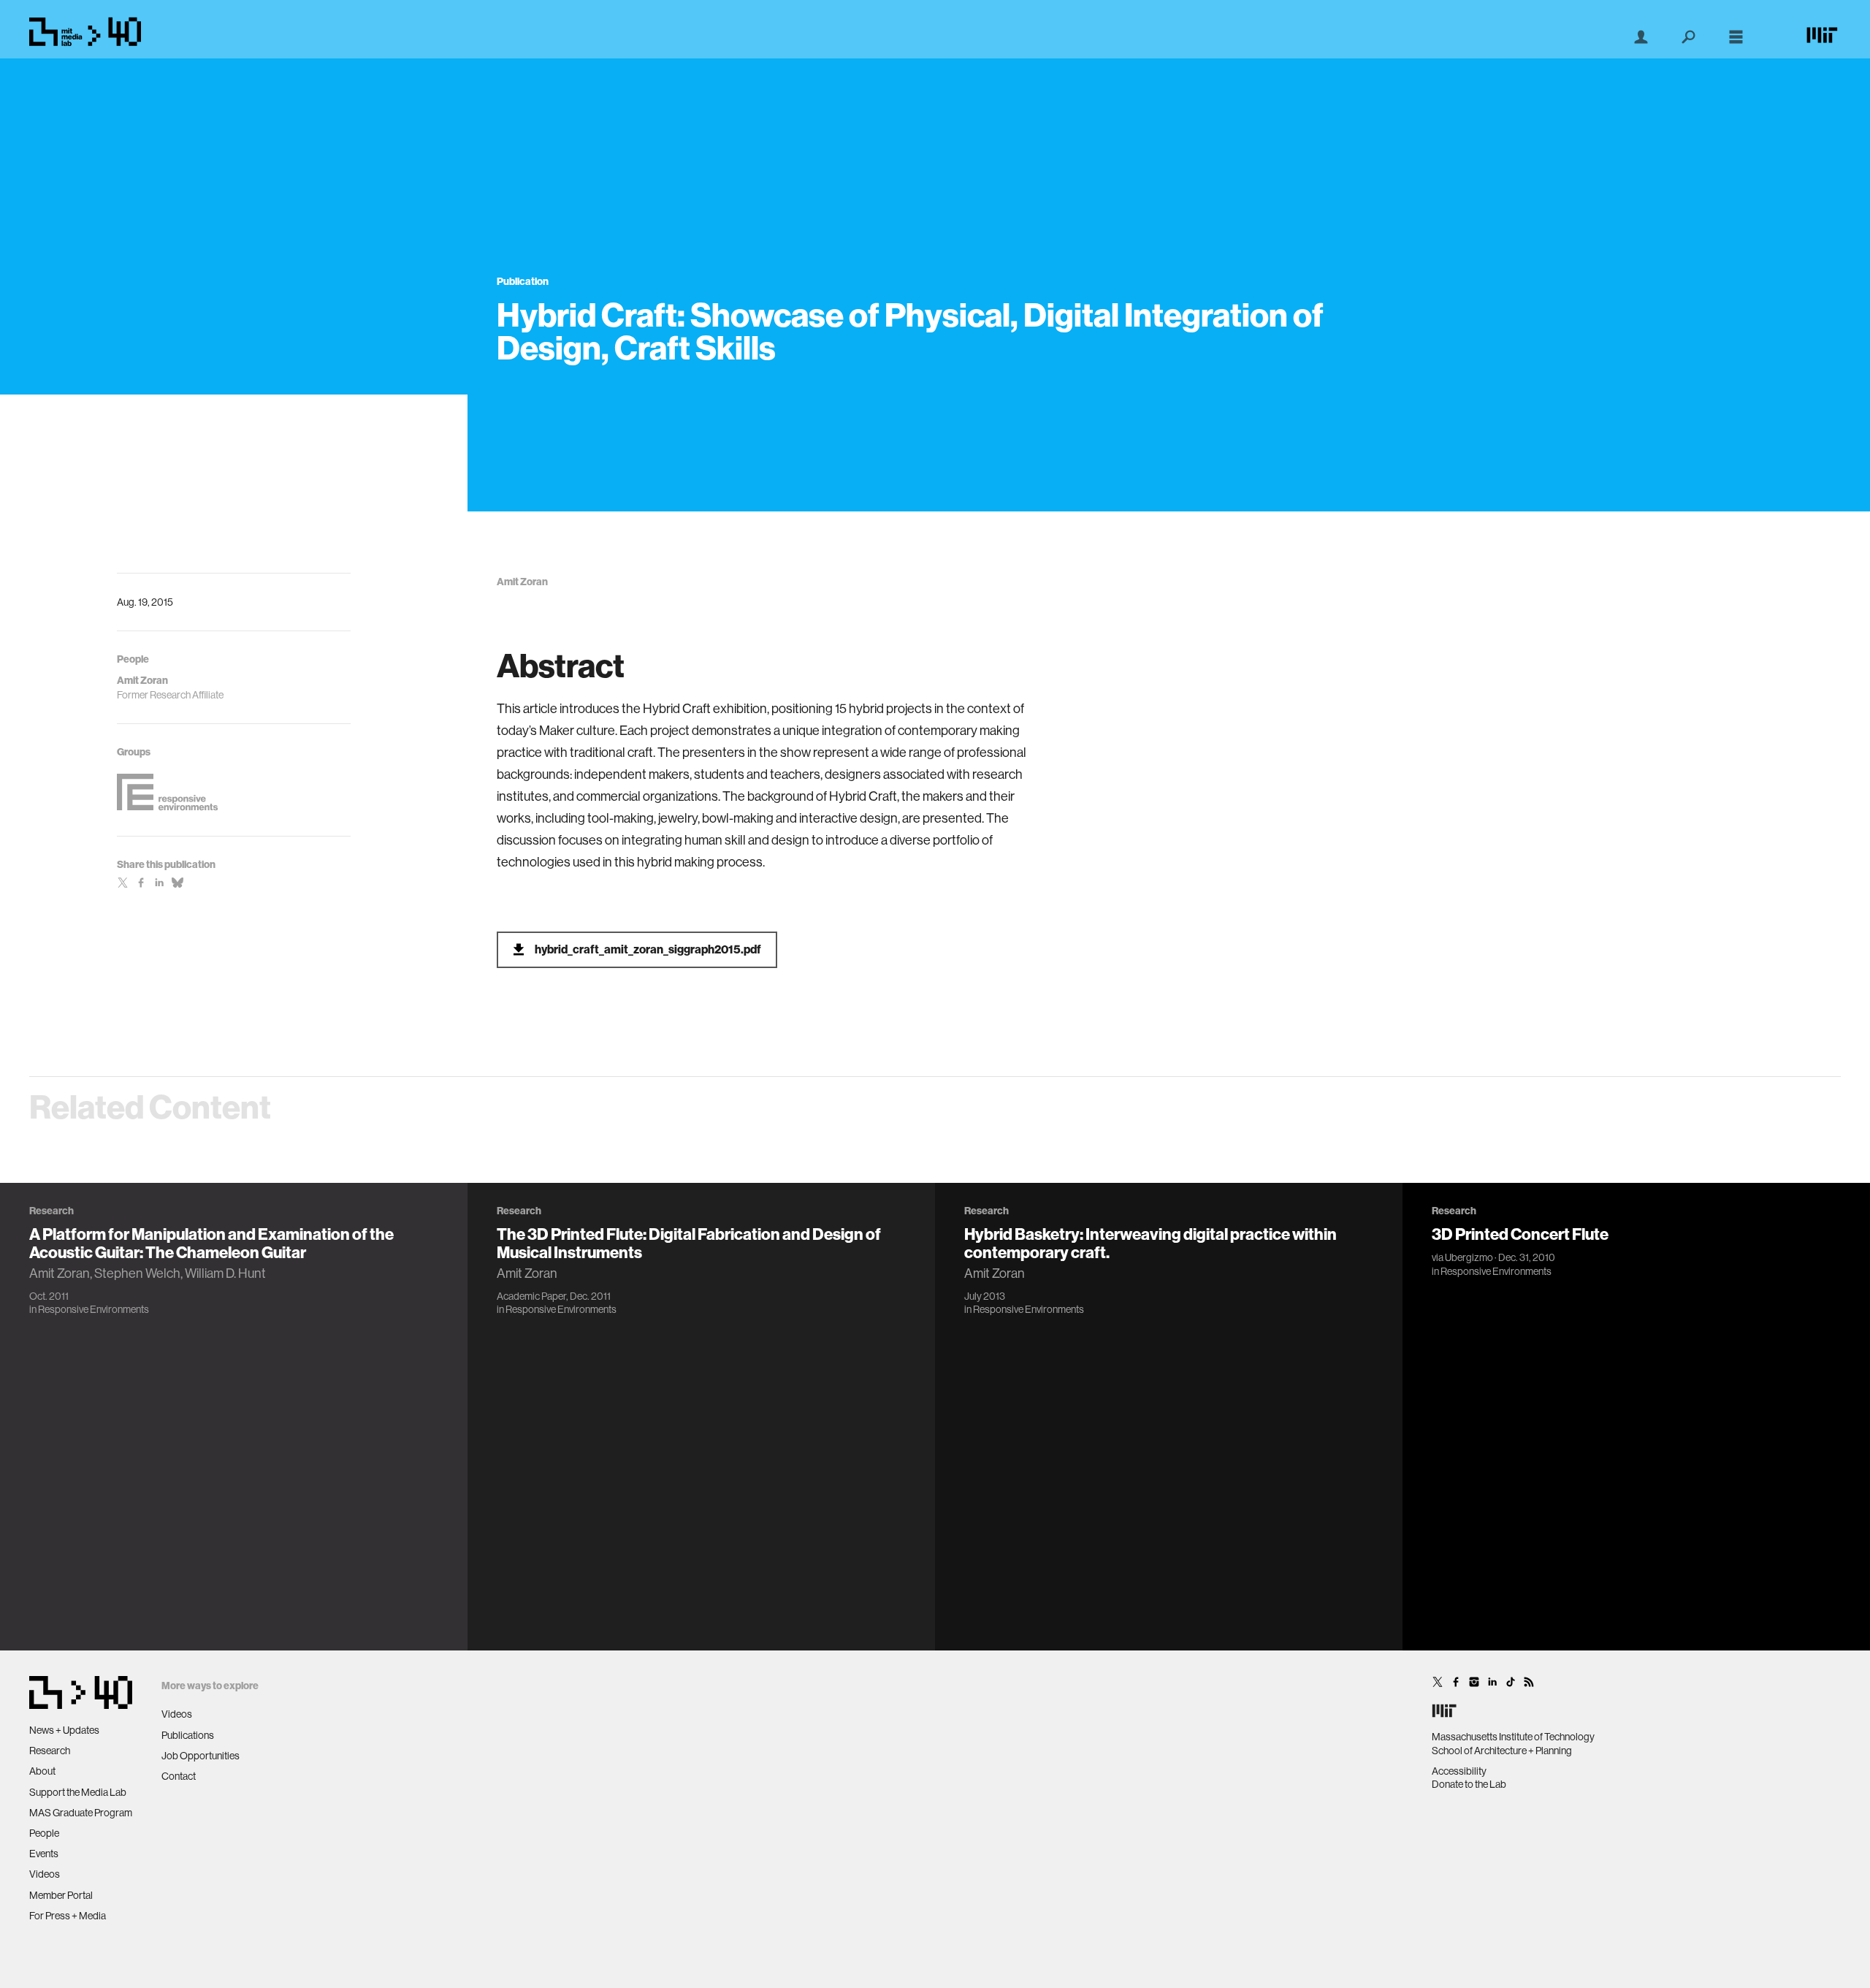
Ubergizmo (1469, 1257)
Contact (179, 1776)
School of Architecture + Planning (1502, 1751)
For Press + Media (68, 1916)
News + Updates (64, 1730)
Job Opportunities (201, 1756)
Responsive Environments (93, 1309)
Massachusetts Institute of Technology (1513, 1737)
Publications (188, 1735)
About (42, 1771)
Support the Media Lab (78, 1792)
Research (50, 1751)
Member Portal (61, 1895)
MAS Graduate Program (81, 1813)
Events (44, 1854)
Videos (45, 1874)
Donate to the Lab (1469, 1784)
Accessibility (1459, 1771)
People (44, 1833)
